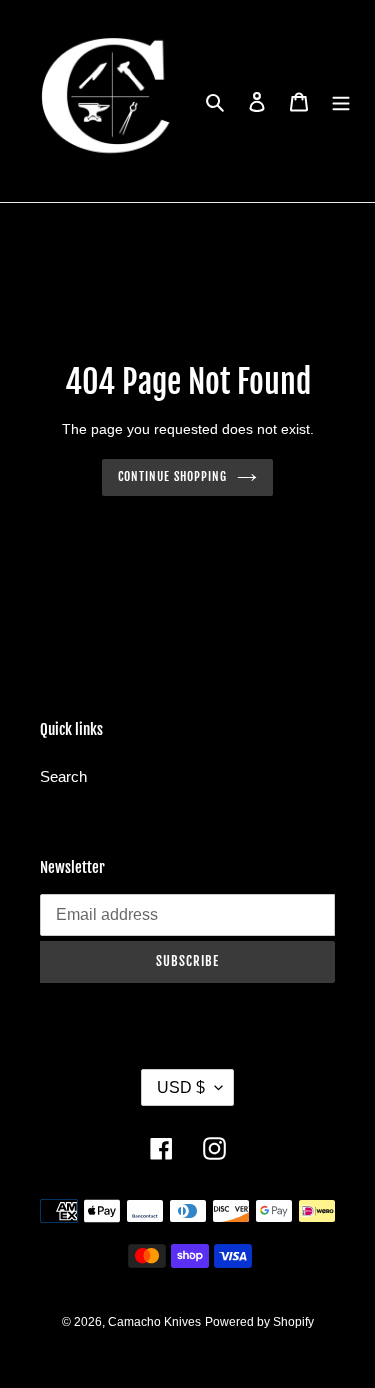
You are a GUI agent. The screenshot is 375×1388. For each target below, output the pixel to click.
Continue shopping (172, 476)
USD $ (181, 1087)
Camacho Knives (154, 1322)
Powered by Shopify (259, 1322)
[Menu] (341, 101)
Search (63, 776)
